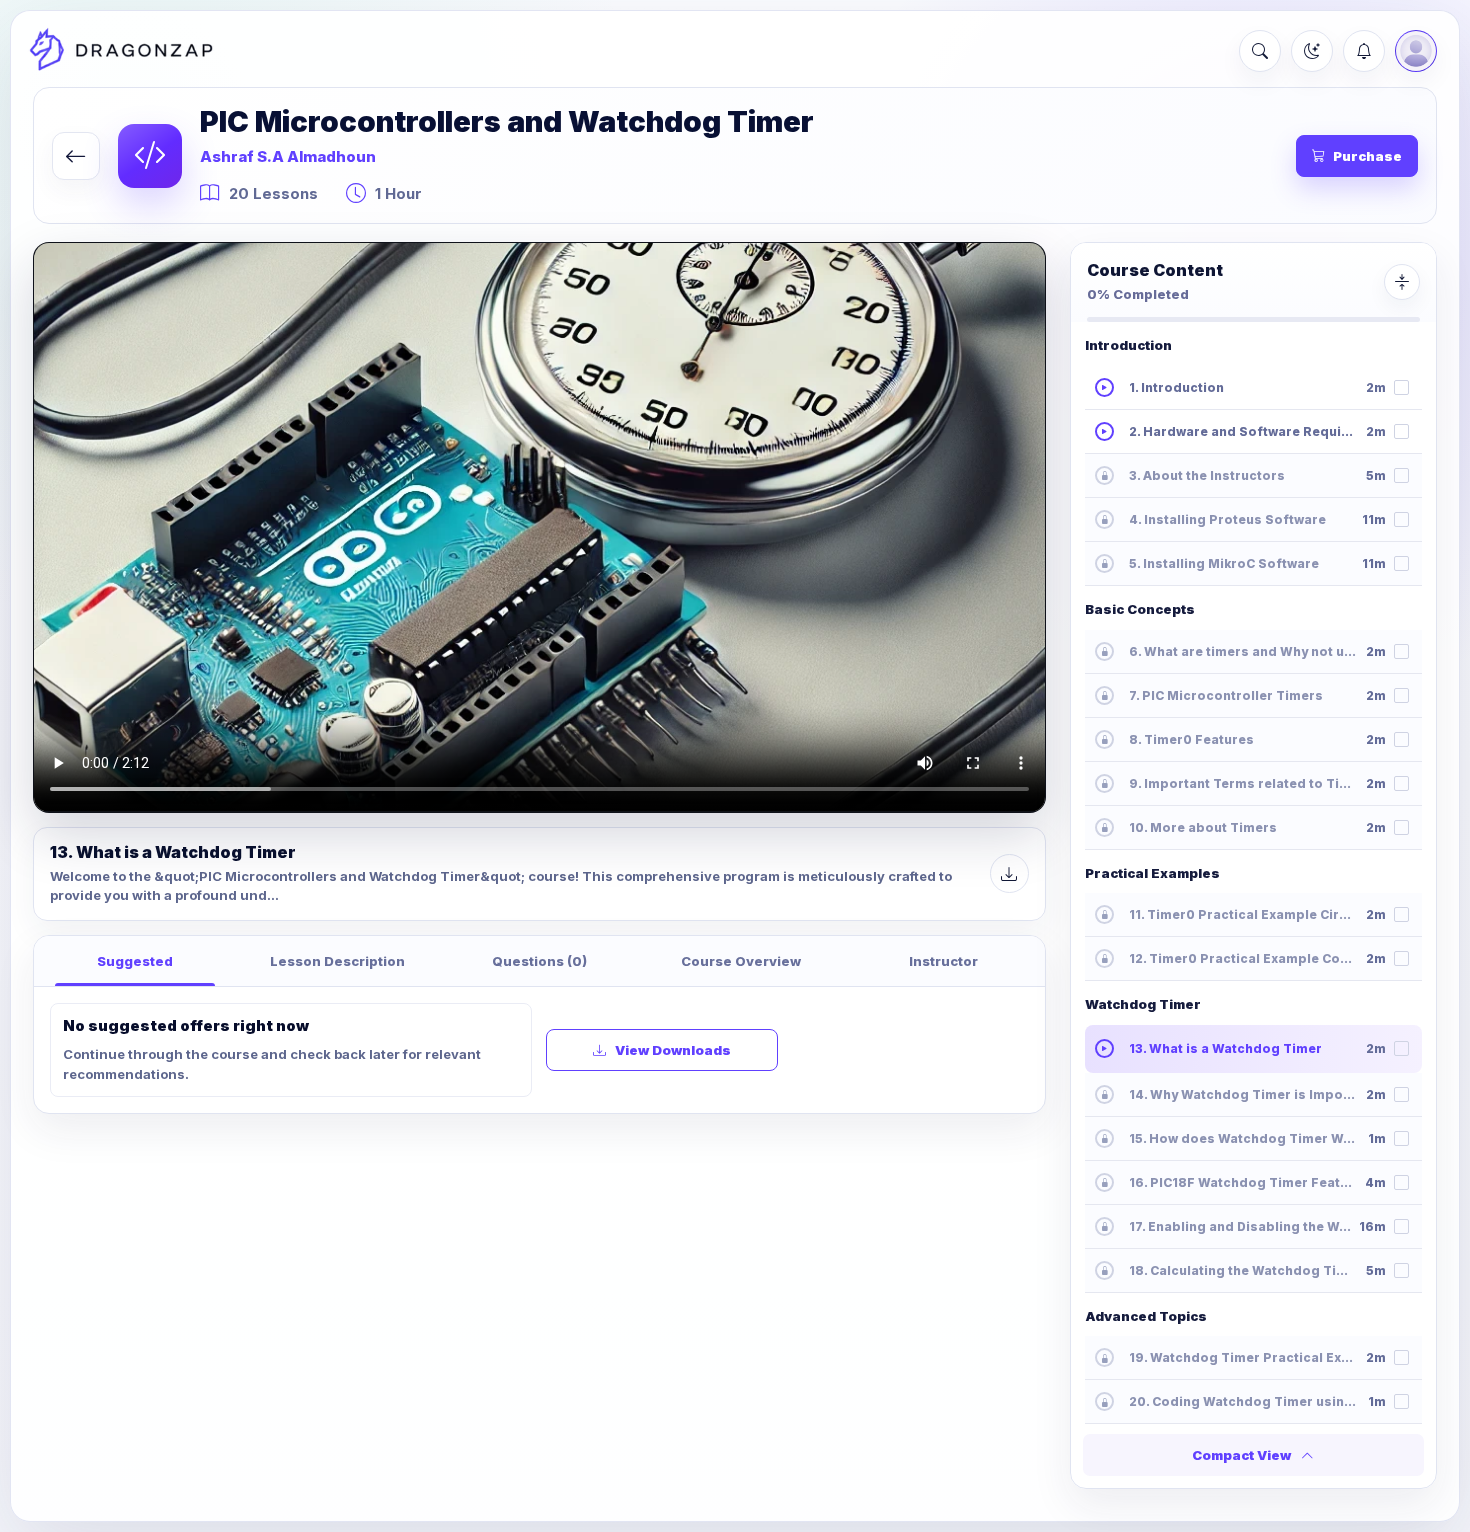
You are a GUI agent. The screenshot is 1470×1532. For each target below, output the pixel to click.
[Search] (1260, 51)
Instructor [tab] (943, 961)
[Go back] (76, 156)
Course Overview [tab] (741, 961)
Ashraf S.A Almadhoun (288, 156)
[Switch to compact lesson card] (1402, 282)
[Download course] (1009, 873)
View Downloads (673, 1050)
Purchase (1367, 156)
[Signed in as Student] (1416, 51)
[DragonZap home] (121, 51)
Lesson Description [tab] (337, 961)
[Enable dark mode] (1312, 51)
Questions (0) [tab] (539, 961)
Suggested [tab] (135, 961)
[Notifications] (1364, 51)
